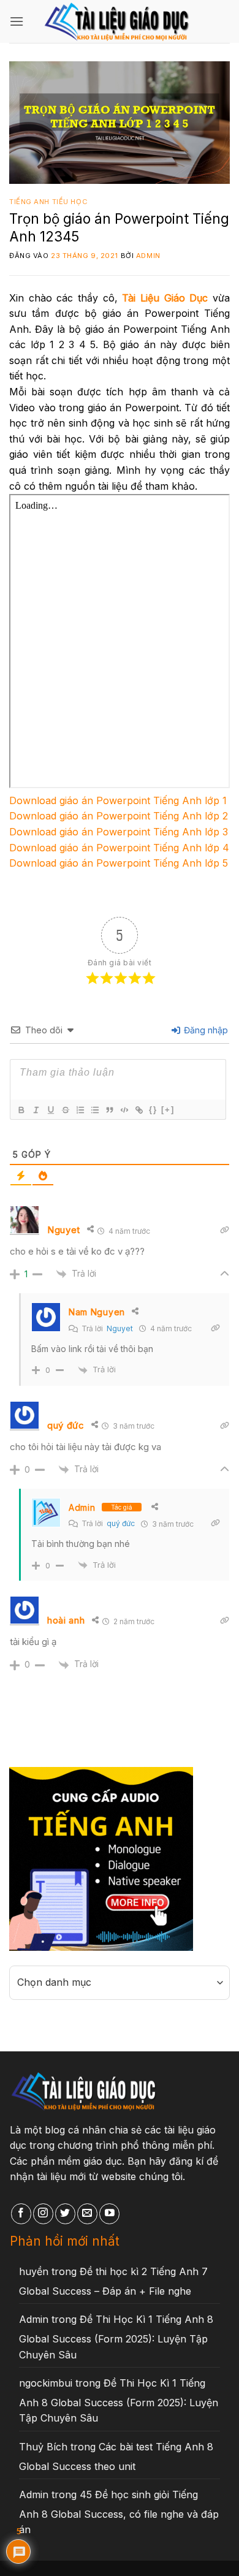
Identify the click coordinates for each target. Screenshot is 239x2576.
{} (153, 1110)
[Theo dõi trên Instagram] (43, 2214)
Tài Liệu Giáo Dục (165, 298)
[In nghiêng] (36, 1110)
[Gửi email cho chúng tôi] (87, 2214)
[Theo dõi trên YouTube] (109, 2214)
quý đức (121, 1523)
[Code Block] (124, 1110)
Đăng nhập (205, 1030)
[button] (17, 21)
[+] (168, 1110)
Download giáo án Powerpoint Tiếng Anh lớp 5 (119, 863)
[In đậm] (21, 1110)
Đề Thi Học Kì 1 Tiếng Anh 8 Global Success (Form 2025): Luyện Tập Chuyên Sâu (116, 2337)
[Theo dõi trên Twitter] (65, 2214)
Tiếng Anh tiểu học (48, 202)
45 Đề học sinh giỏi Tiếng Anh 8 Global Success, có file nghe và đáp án (119, 2512)
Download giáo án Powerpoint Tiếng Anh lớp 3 (119, 832)
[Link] (138, 1110)
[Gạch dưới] (50, 1110)
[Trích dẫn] (109, 1110)
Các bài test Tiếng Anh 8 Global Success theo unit (116, 2456)
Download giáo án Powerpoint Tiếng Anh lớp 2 (119, 816)
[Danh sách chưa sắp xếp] (94, 1110)
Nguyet (120, 1328)
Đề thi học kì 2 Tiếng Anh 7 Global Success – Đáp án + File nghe (113, 2281)
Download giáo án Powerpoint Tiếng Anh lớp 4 (119, 848)
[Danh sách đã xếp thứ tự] (80, 1110)
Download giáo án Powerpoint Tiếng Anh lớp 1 (118, 800)
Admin (148, 256)
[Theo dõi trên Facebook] (21, 2214)
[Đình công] (65, 1110)
